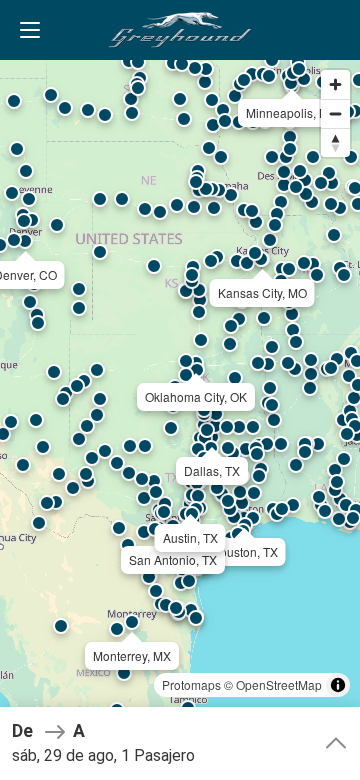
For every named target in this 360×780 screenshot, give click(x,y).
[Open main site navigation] (30, 30)
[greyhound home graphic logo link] (180, 30)
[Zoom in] (335, 84)
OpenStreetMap (279, 684)
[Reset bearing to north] (335, 142)
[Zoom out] (335, 113)
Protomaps (191, 684)
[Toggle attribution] (338, 685)
